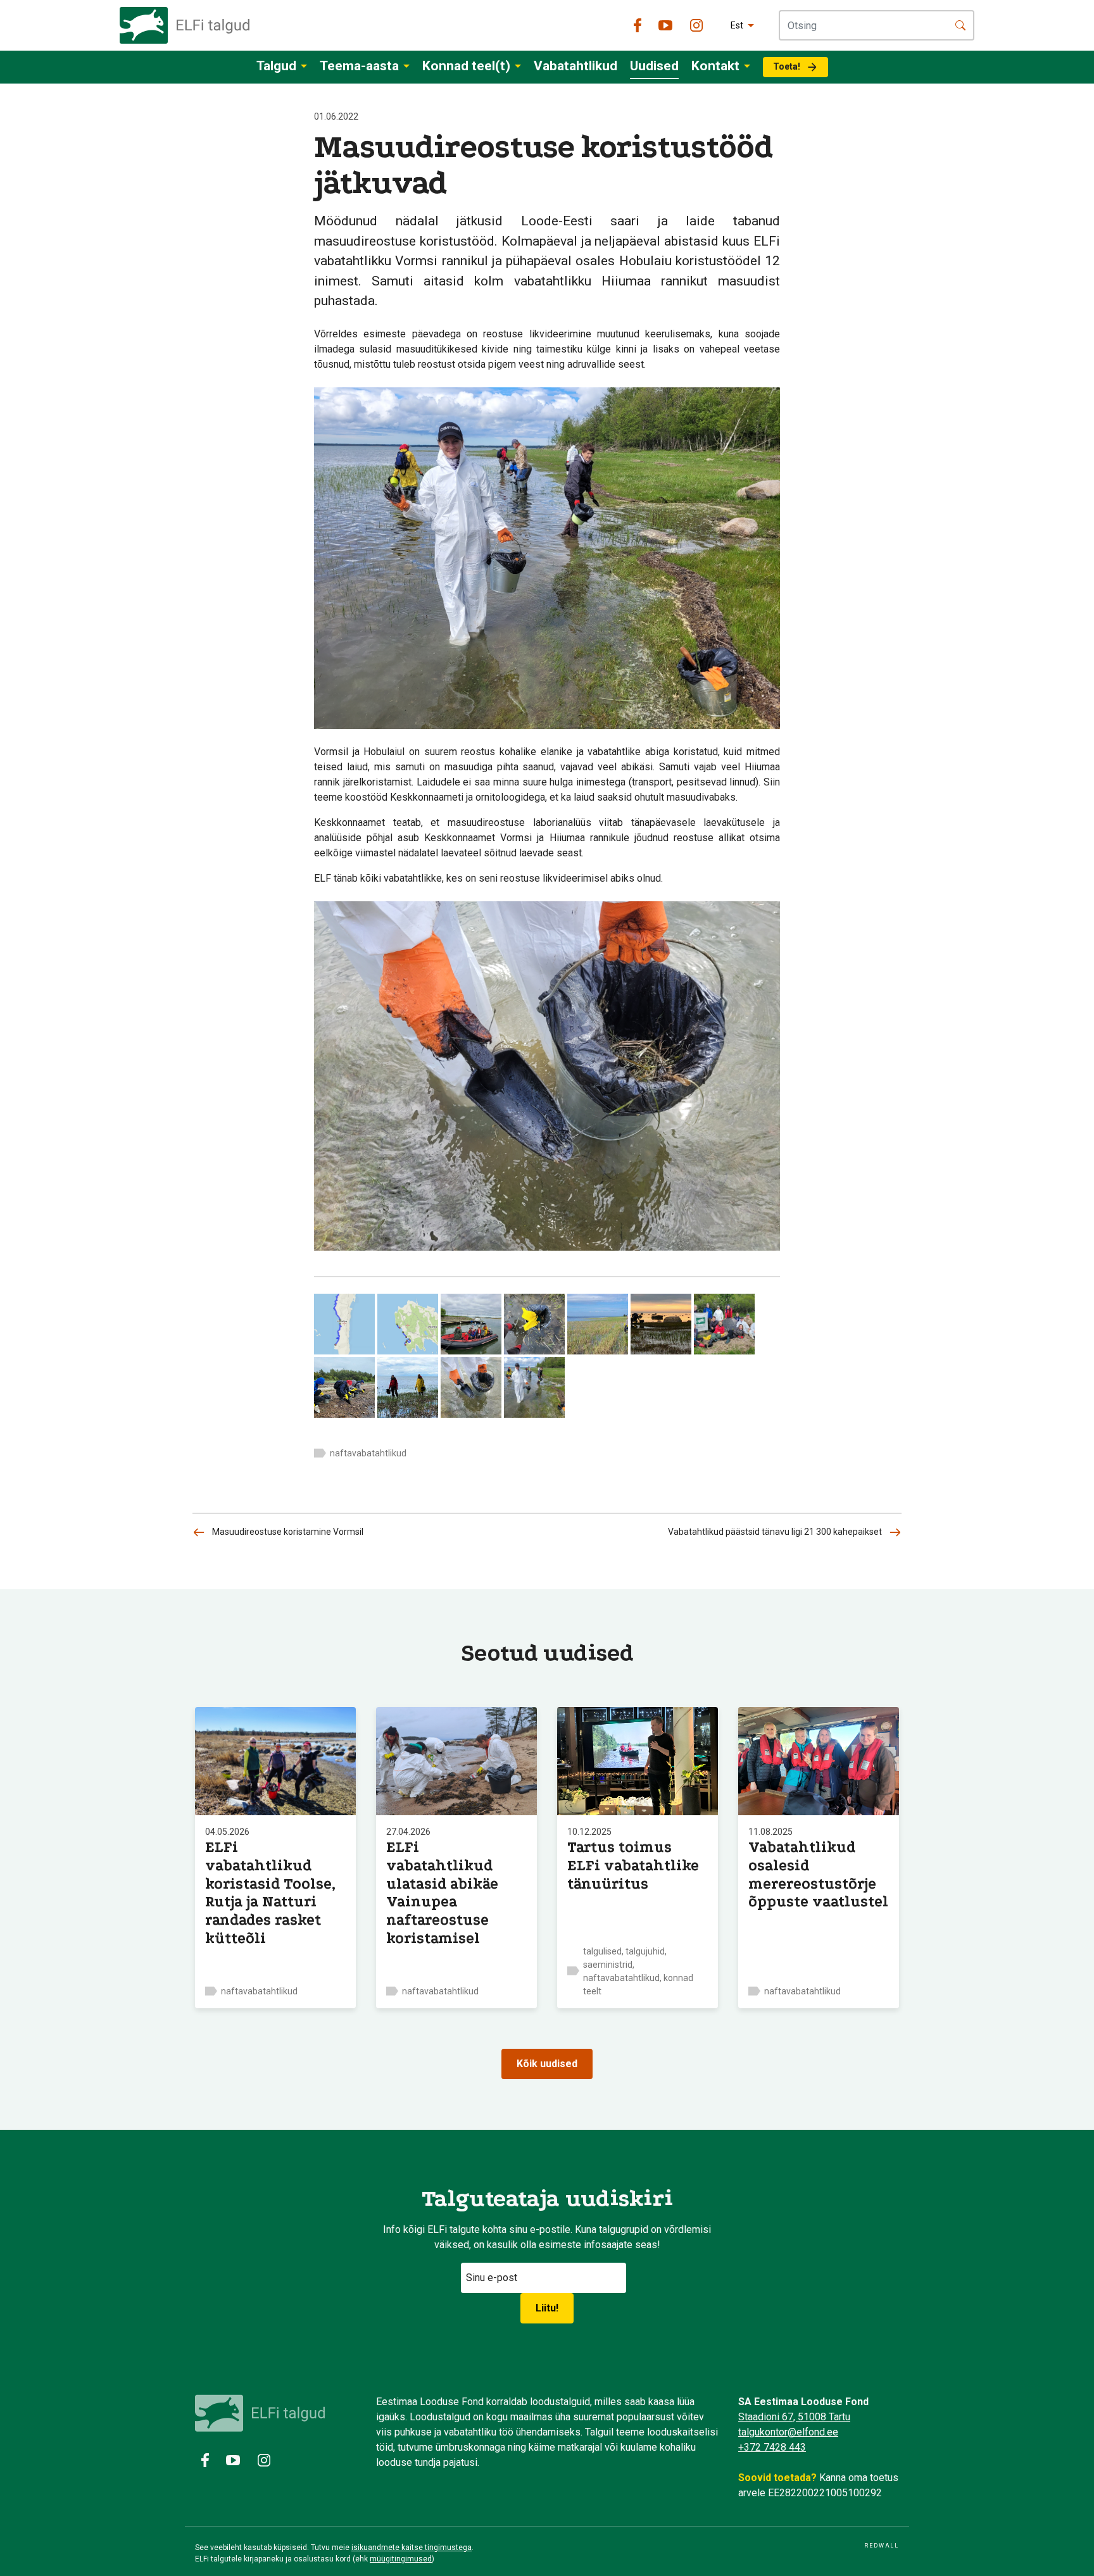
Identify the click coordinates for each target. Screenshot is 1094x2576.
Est (737, 25)
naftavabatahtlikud (368, 1453)
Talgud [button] (276, 66)
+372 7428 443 (772, 2447)
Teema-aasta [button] (359, 66)
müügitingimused (401, 2559)
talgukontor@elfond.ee (788, 2432)
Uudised (654, 66)
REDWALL (882, 2546)
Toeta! (787, 66)
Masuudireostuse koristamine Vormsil (288, 1532)
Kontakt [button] (715, 66)
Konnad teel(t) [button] (466, 66)
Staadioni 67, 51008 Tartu (794, 2417)
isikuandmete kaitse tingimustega (412, 2548)
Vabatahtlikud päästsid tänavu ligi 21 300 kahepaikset (775, 1532)
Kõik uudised (547, 2064)
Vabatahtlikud (575, 66)
